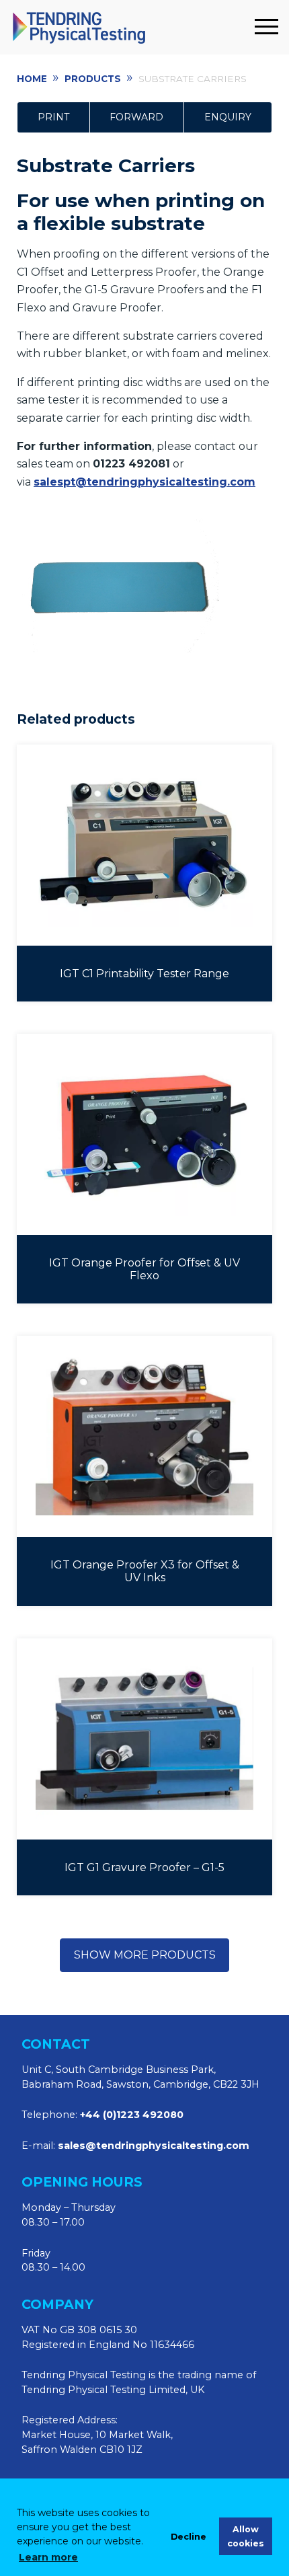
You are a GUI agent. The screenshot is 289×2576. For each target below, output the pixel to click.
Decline (189, 2537)
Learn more (48, 2557)
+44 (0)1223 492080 (132, 2115)
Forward (136, 117)
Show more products (145, 1955)
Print (53, 117)
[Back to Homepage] (129, 27)
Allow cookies (246, 2536)
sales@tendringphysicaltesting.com (154, 2146)
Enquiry (228, 117)
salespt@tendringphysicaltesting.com (144, 482)
